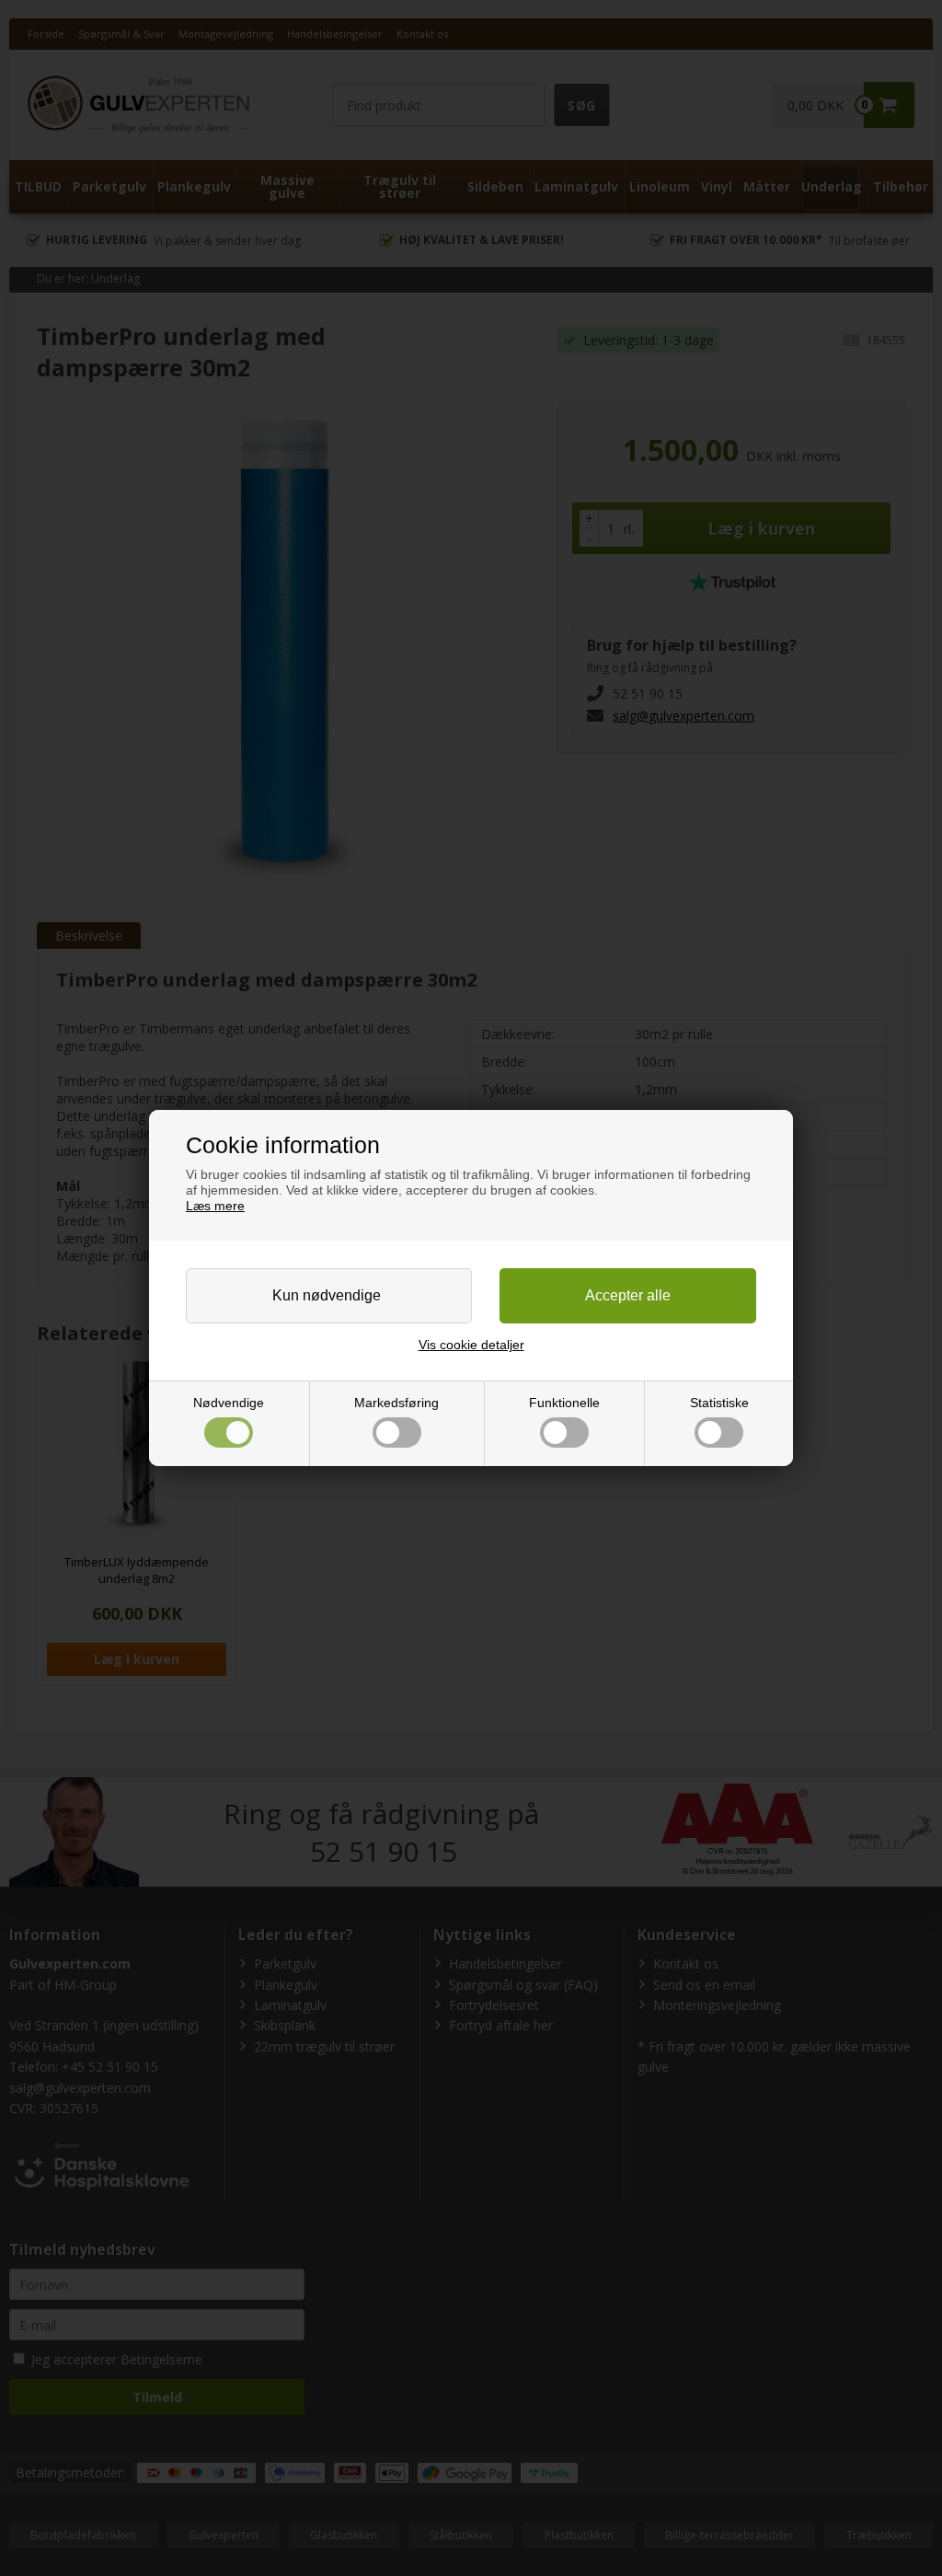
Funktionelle (564, 1403)
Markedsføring (396, 1403)
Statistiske (719, 1403)
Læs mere (215, 1206)
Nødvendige (229, 1403)
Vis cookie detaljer (471, 1345)
